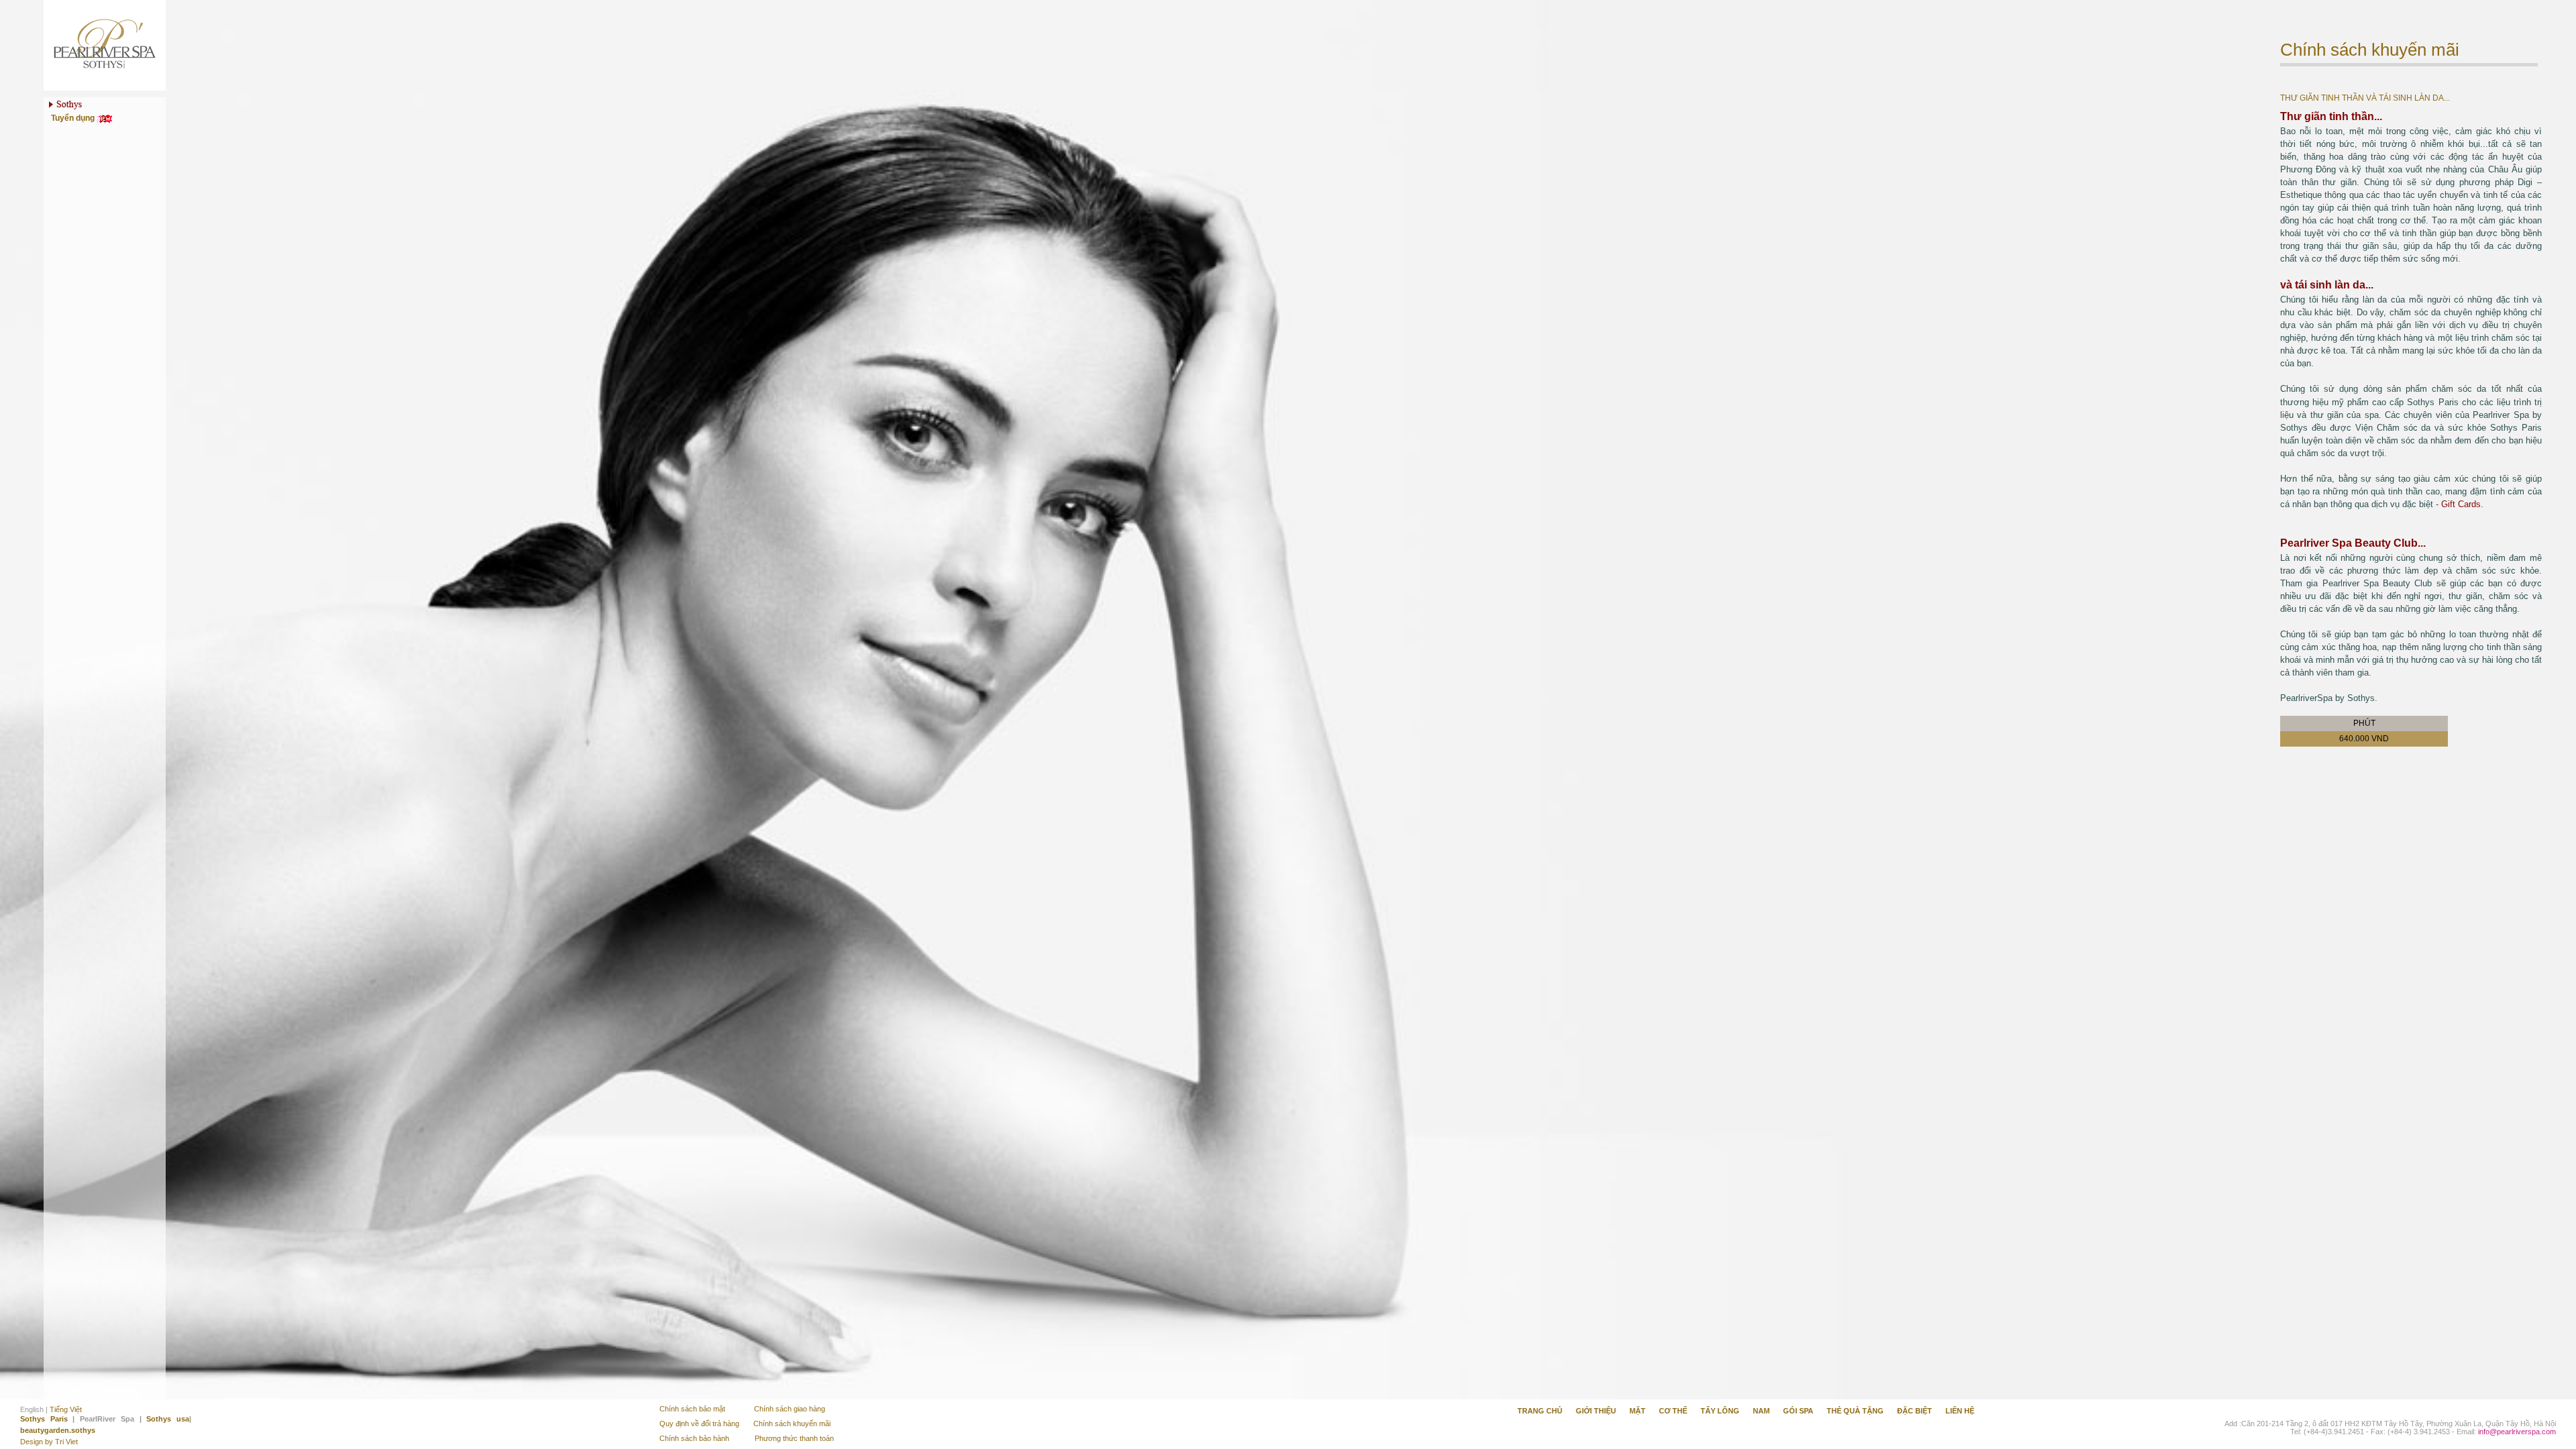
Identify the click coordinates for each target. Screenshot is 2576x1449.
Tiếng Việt (66, 1409)
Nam (1761, 1411)
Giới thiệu (1596, 1411)
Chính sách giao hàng (790, 1409)
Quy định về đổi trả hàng (699, 1424)
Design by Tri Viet (49, 1442)
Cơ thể (1673, 1411)
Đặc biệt (1915, 1411)
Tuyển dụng (74, 118)
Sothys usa (168, 1419)
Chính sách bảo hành (695, 1438)
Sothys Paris (44, 1419)
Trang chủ (1540, 1411)
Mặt (1638, 1411)
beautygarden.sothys (58, 1430)
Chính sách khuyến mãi (792, 1424)
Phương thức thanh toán (794, 1438)
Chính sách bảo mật (692, 1409)
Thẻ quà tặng (1855, 1411)
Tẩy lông (1720, 1411)
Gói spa (1798, 1411)
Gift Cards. (2462, 504)
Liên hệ (1960, 1411)
